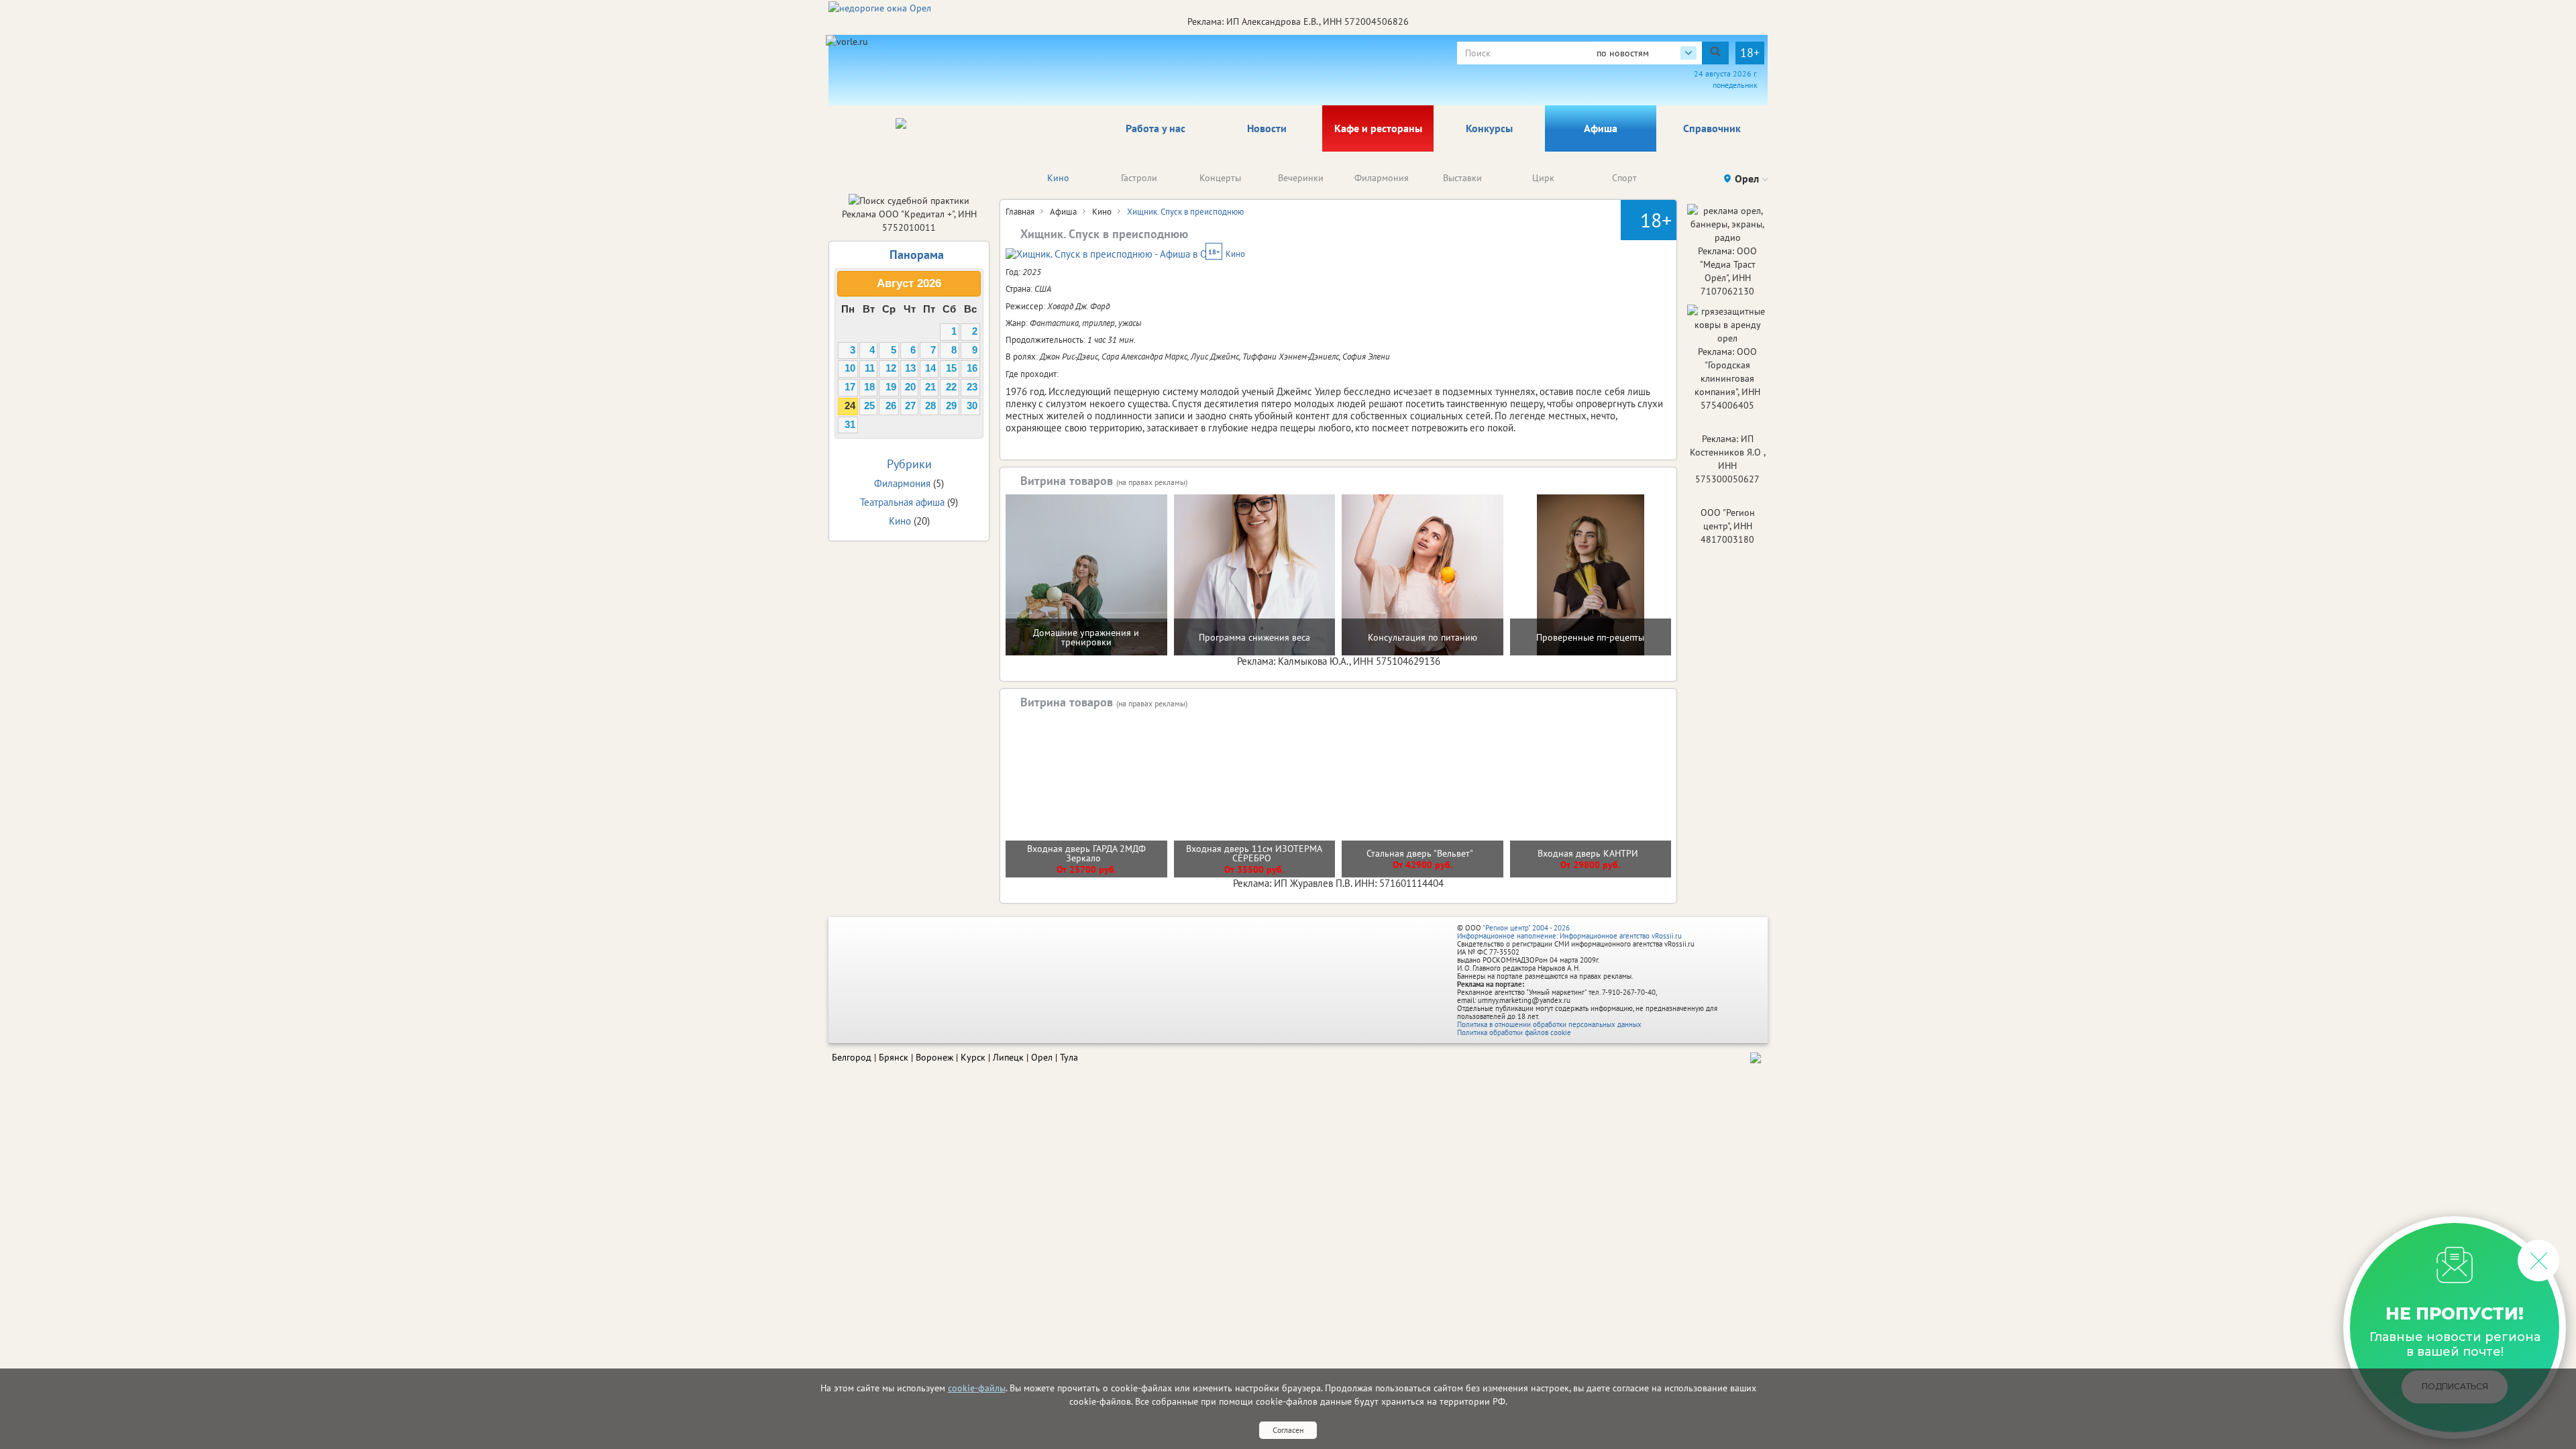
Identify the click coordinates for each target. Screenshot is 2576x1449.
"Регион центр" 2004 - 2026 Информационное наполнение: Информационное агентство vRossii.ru (1569, 932)
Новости (1267, 128)
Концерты (1220, 178)
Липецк (1008, 1057)
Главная (1020, 212)
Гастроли (1139, 178)
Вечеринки (1301, 178)
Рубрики (909, 464)
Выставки (1462, 178)
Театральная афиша (902, 502)
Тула (1069, 1057)
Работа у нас (1156, 128)
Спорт (1624, 178)
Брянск (894, 1057)
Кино (1058, 178)
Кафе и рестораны (1378, 128)
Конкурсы (1489, 128)
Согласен (1288, 1430)
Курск (973, 1057)
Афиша (1601, 128)
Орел (1042, 1057)
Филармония (1382, 178)
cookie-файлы (977, 1388)
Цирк (1543, 178)
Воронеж (934, 1057)
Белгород (852, 1057)
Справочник (1712, 128)
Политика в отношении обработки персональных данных (1549, 1024)
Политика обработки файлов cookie (1514, 1032)
